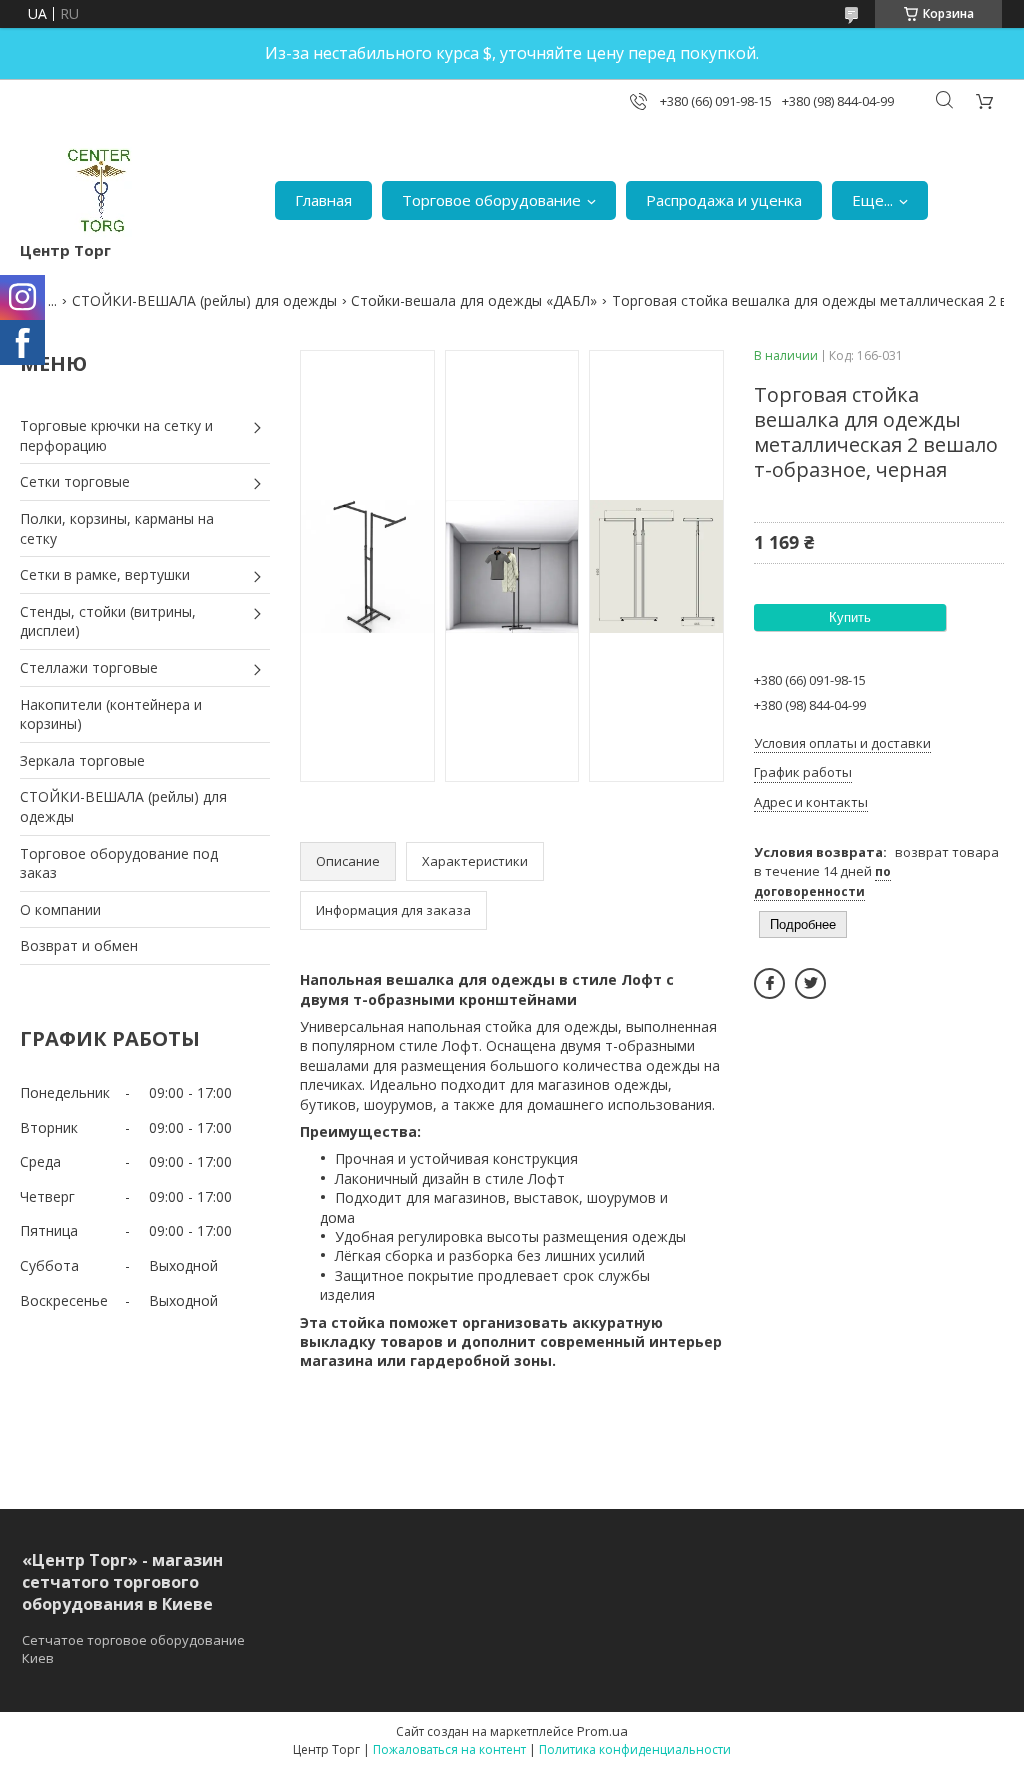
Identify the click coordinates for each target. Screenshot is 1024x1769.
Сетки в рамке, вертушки (105, 574)
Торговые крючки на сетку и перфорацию (116, 435)
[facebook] (769, 983)
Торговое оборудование (491, 200)
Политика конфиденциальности (635, 1749)
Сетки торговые (75, 481)
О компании (60, 909)
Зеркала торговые (82, 760)
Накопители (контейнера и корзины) (111, 714)
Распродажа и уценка (724, 200)
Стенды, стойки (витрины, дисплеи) (108, 621)
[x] (810, 983)
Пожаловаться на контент (449, 1749)
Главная (323, 200)
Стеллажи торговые (89, 667)
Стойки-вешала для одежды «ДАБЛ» (474, 300)
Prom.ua (602, 1731)
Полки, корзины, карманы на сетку (117, 528)
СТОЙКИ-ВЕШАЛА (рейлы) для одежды (204, 300)
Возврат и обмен (79, 945)
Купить (850, 617)
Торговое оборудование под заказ (119, 863)
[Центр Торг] (86, 190)
